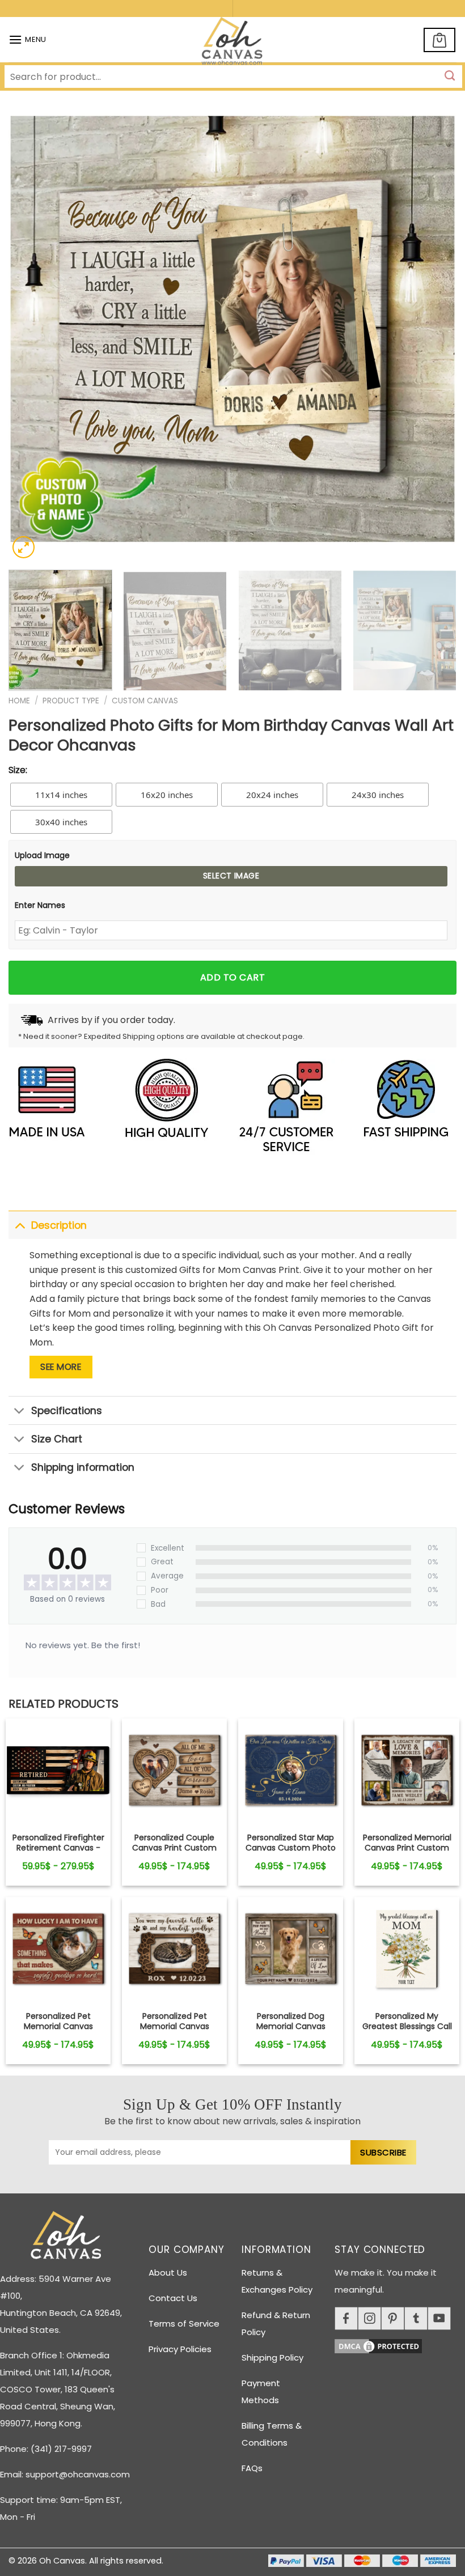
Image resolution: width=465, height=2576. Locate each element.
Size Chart (57, 1439)
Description (59, 1225)
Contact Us (173, 2298)
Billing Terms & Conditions (272, 2434)
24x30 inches (378, 795)
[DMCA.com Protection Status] (400, 2344)
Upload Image (42, 855)
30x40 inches (61, 822)
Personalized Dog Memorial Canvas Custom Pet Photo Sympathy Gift (291, 2032)
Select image (231, 876)
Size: (18, 770)
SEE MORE (61, 1367)
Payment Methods (261, 2392)
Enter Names (40, 905)
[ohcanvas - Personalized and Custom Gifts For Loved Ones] (233, 43)
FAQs (252, 2468)
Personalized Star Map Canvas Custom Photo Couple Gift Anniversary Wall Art (291, 1853)
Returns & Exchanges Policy (277, 2281)
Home (19, 701)
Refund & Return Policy (276, 2324)
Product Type (71, 701)
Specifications (67, 1411)
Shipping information (83, 1467)
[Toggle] (20, 1225)
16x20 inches (167, 795)
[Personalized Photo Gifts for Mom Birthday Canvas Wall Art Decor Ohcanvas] (58, 1771)
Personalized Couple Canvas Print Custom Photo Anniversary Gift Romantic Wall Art (175, 1853)
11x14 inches (61, 795)
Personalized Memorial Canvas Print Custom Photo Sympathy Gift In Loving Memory (407, 1853)
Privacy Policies (180, 2349)
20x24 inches (272, 795)
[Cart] (439, 40)
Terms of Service (184, 2324)
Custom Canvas (145, 701)
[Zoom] (24, 547)
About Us (168, 2272)
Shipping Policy (272, 2358)
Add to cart (232, 977)
